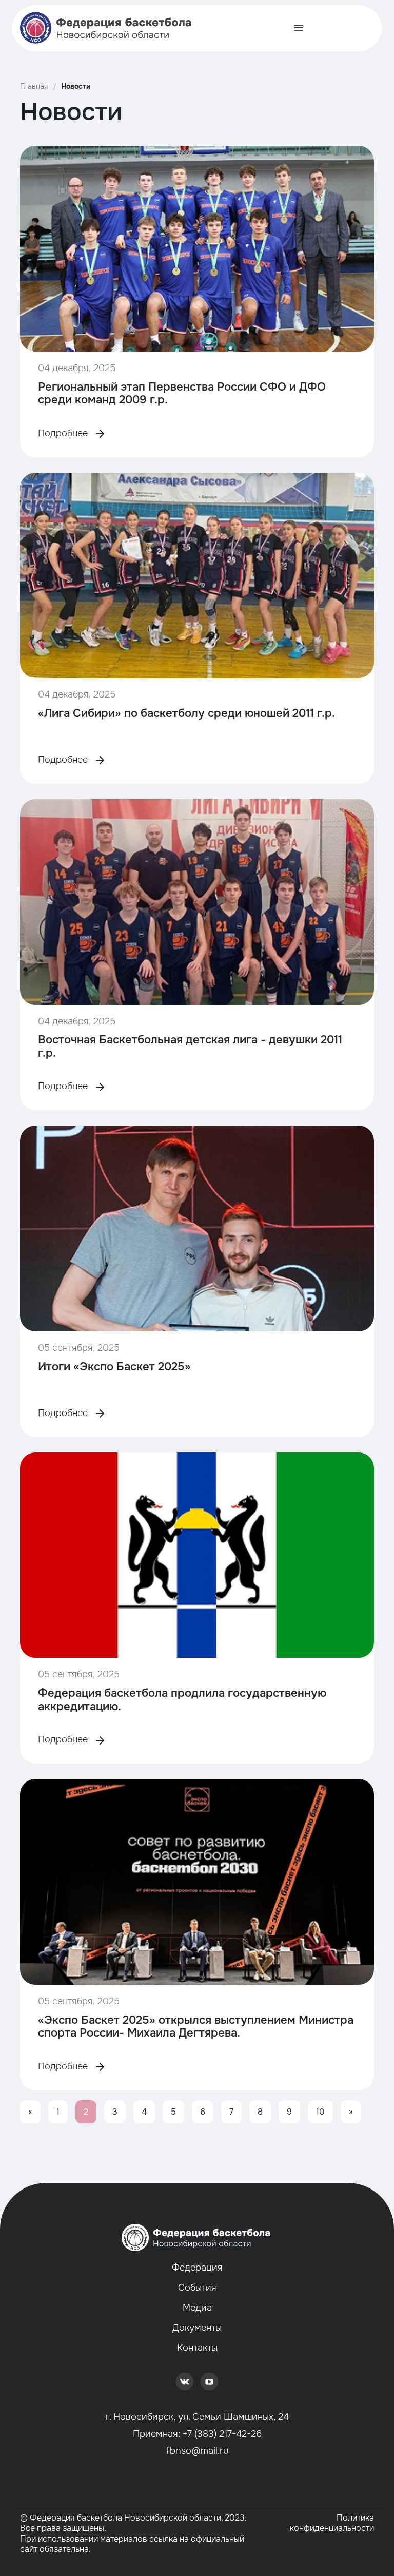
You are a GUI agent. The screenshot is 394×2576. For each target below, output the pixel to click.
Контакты (197, 2348)
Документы (197, 2328)
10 (320, 2112)
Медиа (197, 2308)
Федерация (197, 2268)
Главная (34, 86)
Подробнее (64, 433)
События (197, 2288)
